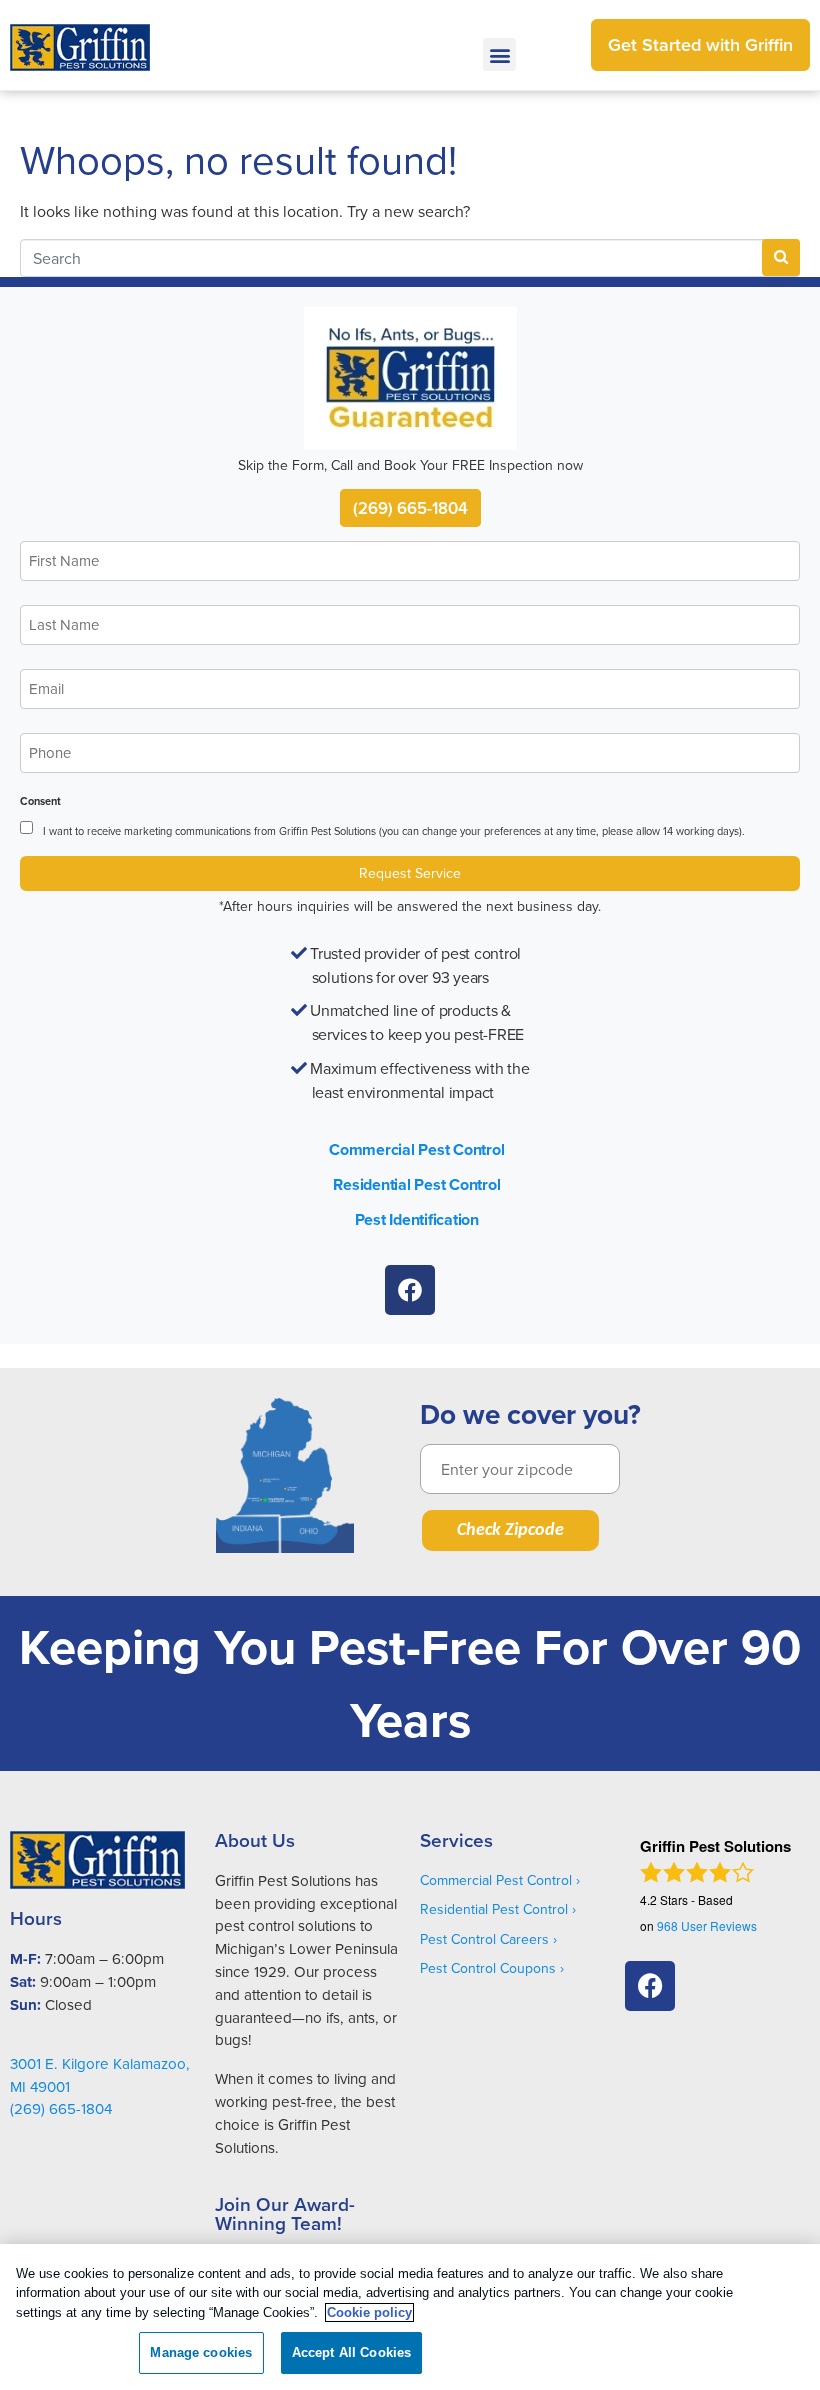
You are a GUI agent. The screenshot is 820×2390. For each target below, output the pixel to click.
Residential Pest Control (416, 1184)
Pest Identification (417, 1219)
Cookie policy (369, 2312)
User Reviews (707, 1925)
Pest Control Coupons (488, 1968)
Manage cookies (201, 2352)
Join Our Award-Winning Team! (285, 2213)
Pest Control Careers (484, 1939)
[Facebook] (410, 1290)
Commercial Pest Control (416, 1149)
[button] (499, 54)
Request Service (410, 873)
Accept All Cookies (351, 2352)
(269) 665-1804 (410, 508)
